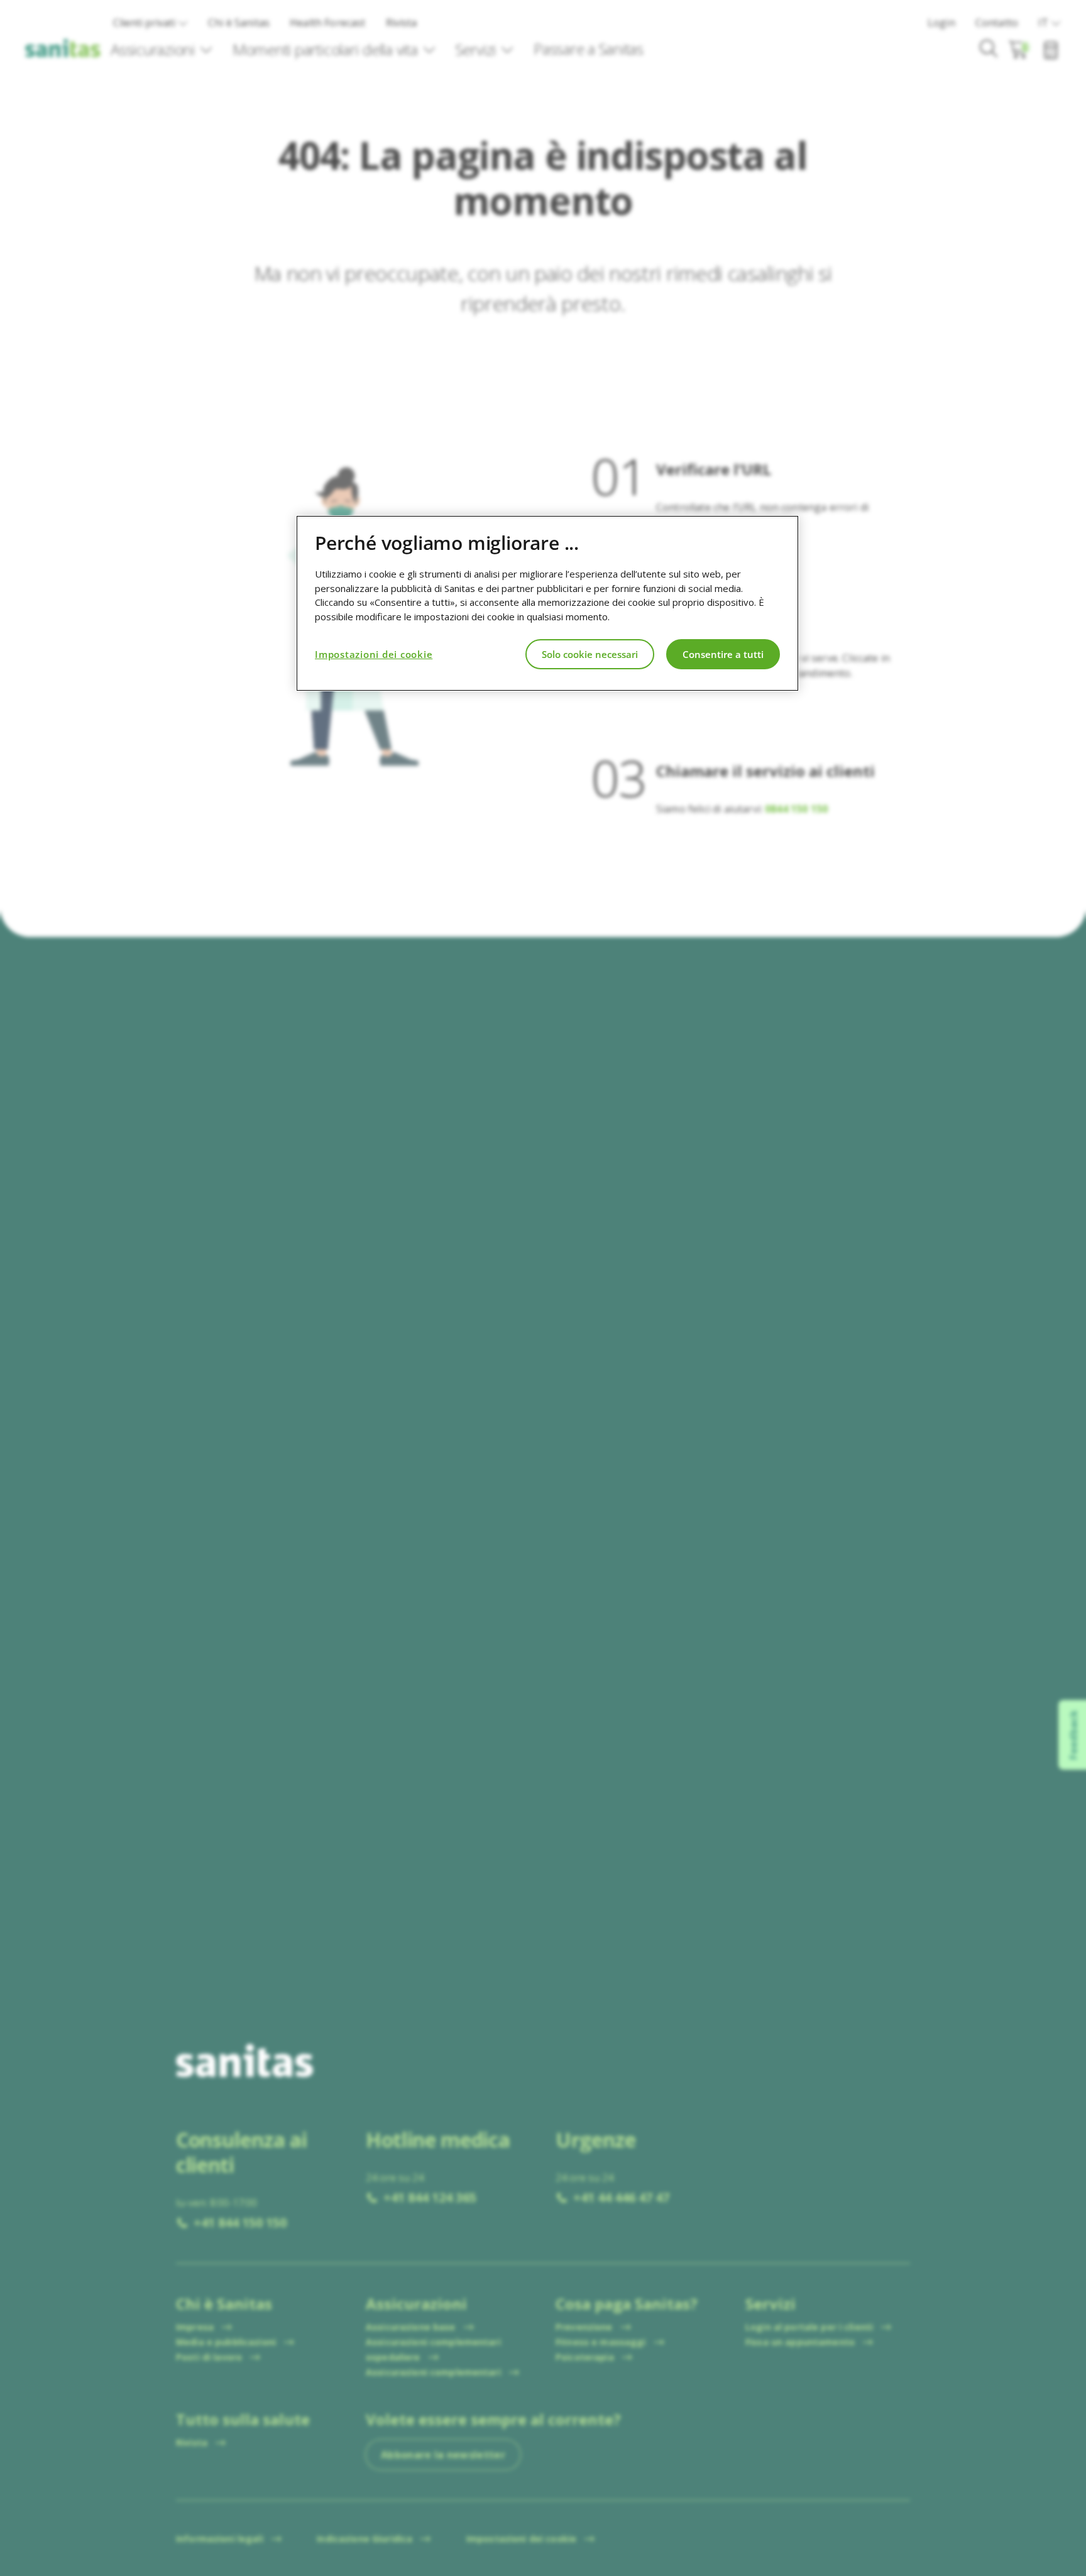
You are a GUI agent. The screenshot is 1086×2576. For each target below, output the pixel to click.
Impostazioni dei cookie (374, 654)
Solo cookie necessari (590, 654)
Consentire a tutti (723, 654)
